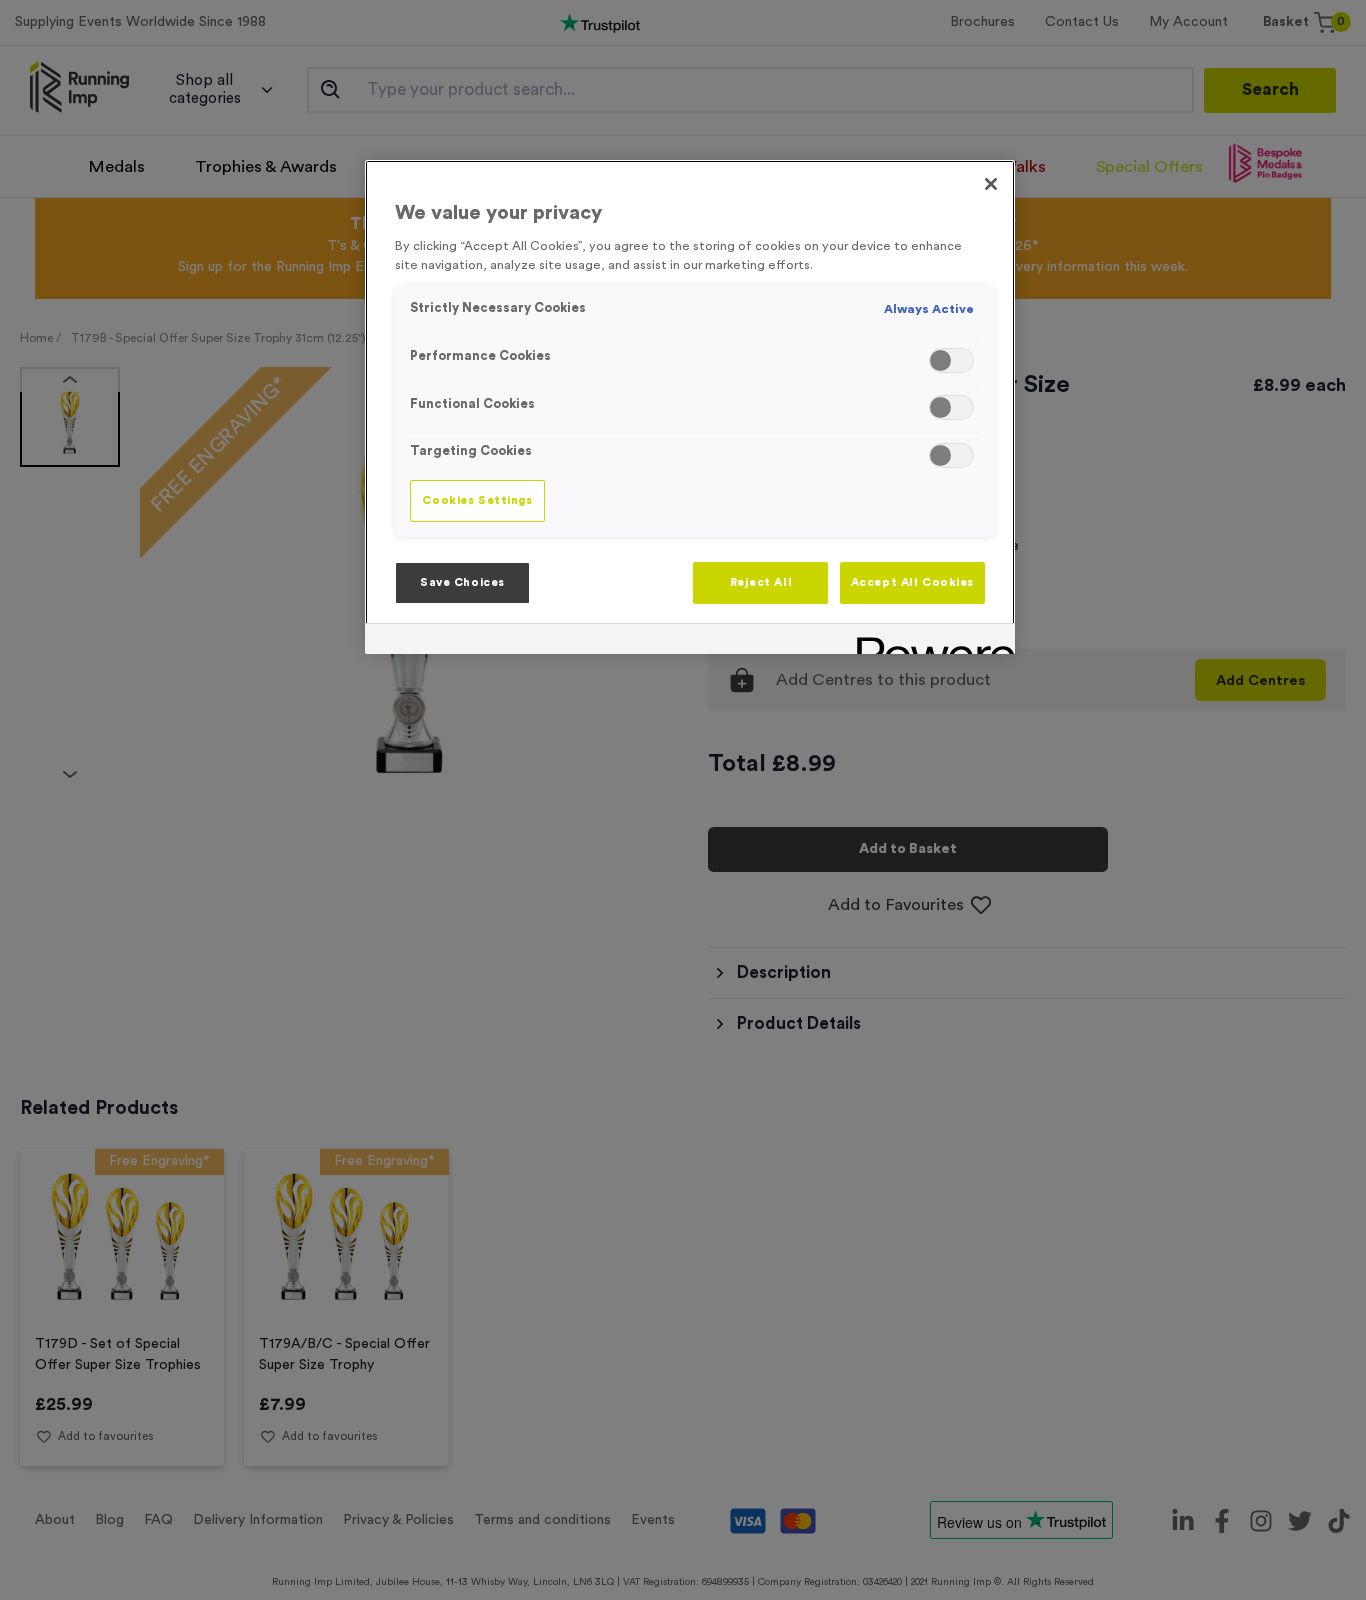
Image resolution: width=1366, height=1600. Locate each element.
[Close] (991, 184)
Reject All (761, 582)
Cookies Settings (477, 500)
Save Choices (462, 582)
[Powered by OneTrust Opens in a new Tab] (929, 641)
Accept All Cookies (912, 582)
